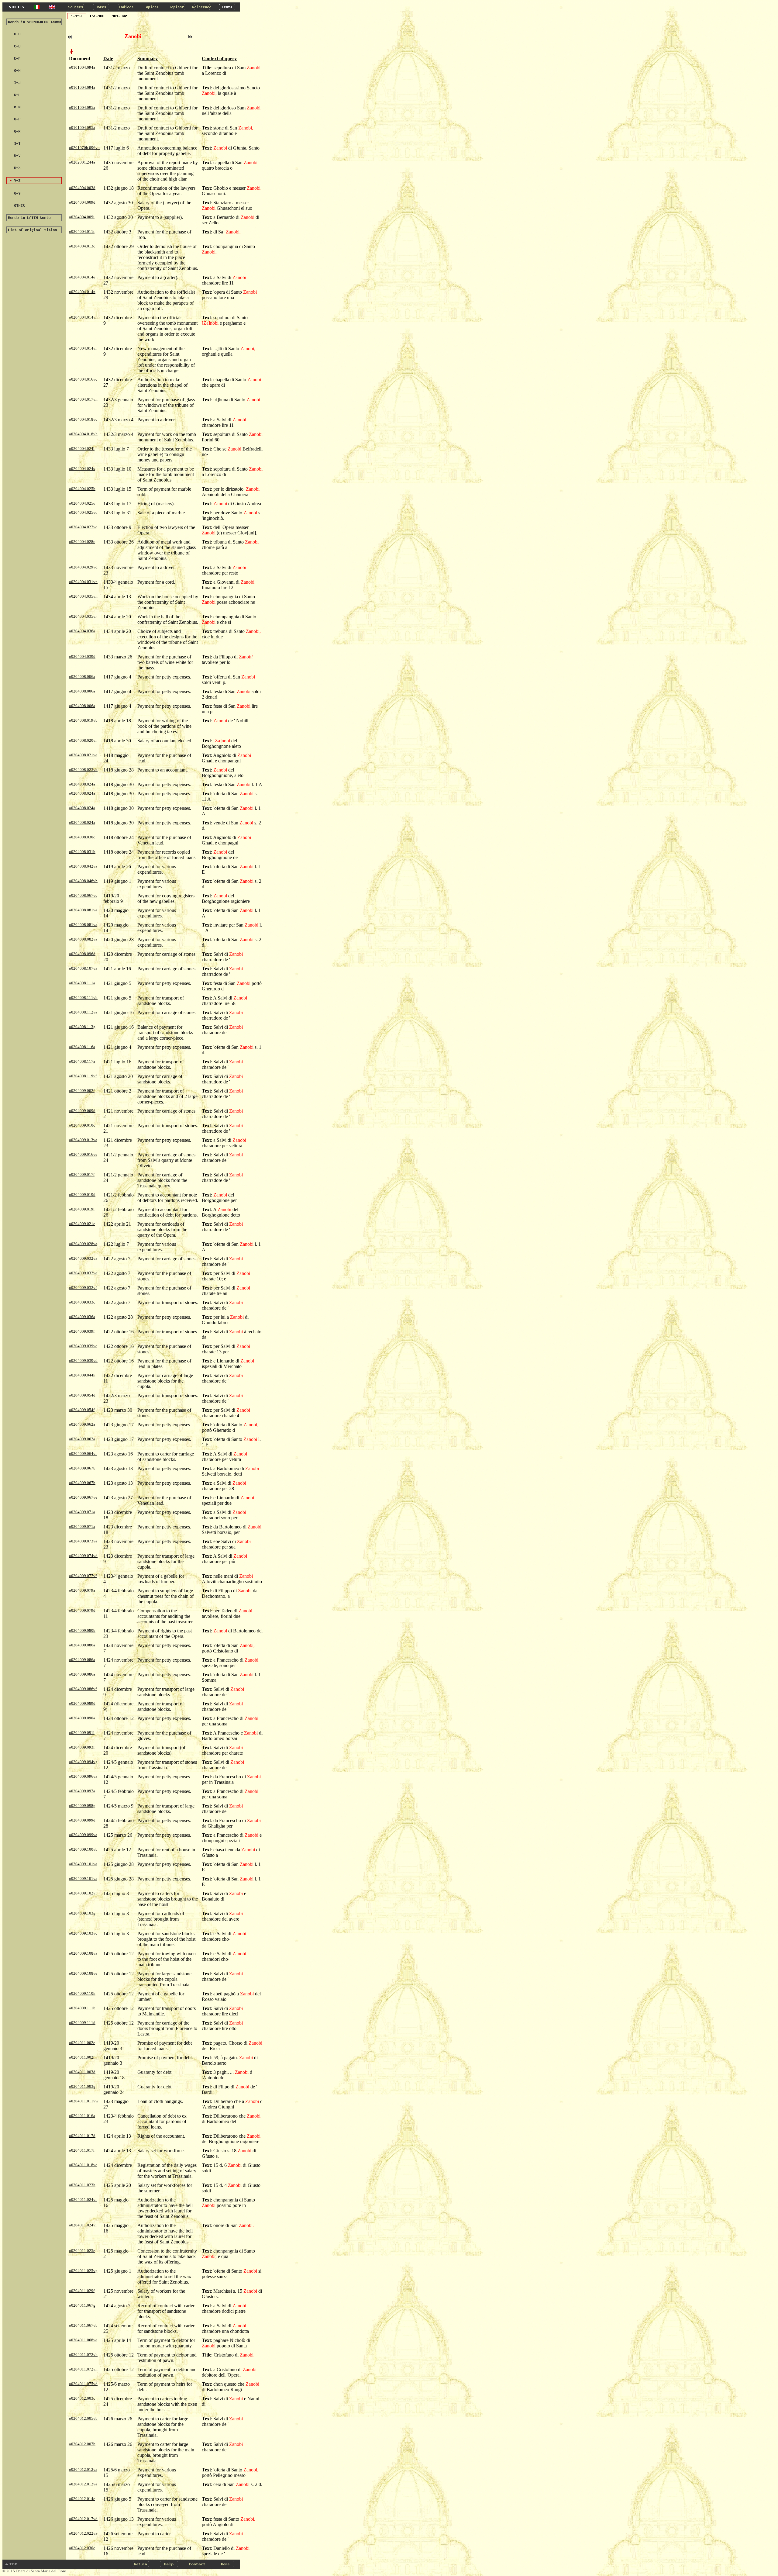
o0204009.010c (82, 1125)
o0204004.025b (82, 489)
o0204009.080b (82, 1630)
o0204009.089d (82, 1703)
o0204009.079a (82, 1590)
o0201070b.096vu (84, 148)
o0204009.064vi (83, 1454)
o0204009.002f (82, 1091)
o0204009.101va (83, 1864)
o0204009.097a (82, 1791)
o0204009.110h (82, 1993)
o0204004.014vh (83, 317)
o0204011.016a (82, 2116)
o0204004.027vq (83, 527)
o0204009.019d (82, 1195)
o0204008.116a (82, 1047)
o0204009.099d (82, 1820)
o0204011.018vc (83, 2165)
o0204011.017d (82, 2136)
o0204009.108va (83, 1953)
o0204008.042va (83, 866)
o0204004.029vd (83, 567)
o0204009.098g (82, 1806)
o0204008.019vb (83, 720)
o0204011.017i (82, 2150)
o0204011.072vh (83, 2355)
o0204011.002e (82, 2043)
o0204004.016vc (83, 379)
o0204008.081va (83, 910)
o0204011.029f (82, 2291)
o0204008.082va (83, 939)
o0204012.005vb (83, 2418)
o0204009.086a (82, 1645)
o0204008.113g (82, 1027)
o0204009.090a (82, 1718)
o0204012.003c (82, 2398)
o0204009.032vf (83, 1288)
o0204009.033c (82, 1302)
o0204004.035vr (83, 616)
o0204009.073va (83, 1541)
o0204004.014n (82, 292)
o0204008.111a (82, 983)
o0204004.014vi (83, 348)
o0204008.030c (82, 837)
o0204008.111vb (83, 998)
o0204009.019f (82, 1209)
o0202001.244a (82, 162)
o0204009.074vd (83, 1556)
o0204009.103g (82, 1913)
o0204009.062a (82, 1424)
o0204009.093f (82, 1747)
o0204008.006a (82, 677)
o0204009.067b (82, 1468)
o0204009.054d (82, 1395)
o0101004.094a (82, 67)
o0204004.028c (82, 542)
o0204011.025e (82, 2251)
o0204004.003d (82, 188)
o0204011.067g (82, 2305)
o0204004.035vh (83, 596)
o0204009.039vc (83, 1346)
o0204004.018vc (83, 419)
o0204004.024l (82, 449)
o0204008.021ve (83, 755)
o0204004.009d (82, 202)
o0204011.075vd (83, 2384)
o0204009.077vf (83, 1576)
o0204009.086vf (83, 1689)
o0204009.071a (82, 1512)
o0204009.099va (83, 1835)
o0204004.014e (82, 277)
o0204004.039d (82, 656)
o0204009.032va (83, 1258)
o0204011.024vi (83, 2200)
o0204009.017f (82, 1174)
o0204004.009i (82, 217)
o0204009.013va (83, 1140)
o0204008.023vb (83, 770)
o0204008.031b (82, 852)
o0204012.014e (82, 2499)
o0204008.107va (83, 968)
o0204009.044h (82, 1375)
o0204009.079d (82, 1610)
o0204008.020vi (83, 740)
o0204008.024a (82, 784)
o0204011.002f (82, 2057)
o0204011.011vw (84, 2101)
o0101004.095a (82, 107)
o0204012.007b (82, 2444)
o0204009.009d (82, 1111)
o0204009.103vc (83, 1933)
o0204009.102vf (83, 1893)
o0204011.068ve (83, 2340)
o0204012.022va (83, 2533)
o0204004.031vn (83, 582)
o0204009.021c (82, 1224)
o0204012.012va (83, 2469)
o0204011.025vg (83, 2271)
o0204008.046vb (83, 881)
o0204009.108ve (83, 1973)
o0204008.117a (82, 1061)
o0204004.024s (82, 469)
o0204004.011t (82, 231)
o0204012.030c (82, 2548)
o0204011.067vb (83, 2325)
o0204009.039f (82, 1331)
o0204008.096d (82, 954)
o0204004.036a (82, 631)
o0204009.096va (83, 1776)
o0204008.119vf (83, 1076)
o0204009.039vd (83, 1361)
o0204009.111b (82, 2008)
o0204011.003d (82, 2072)
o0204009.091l (82, 1733)
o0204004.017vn (83, 399)
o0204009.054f (82, 1410)
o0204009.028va (83, 1244)
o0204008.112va (83, 1012)
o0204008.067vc (83, 895)
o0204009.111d (82, 2023)
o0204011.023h (82, 2185)
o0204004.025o (82, 503)
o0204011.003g (82, 2086)
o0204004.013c (82, 246)
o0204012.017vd (83, 2519)
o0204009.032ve (83, 1273)
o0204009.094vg (83, 1762)
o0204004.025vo (83, 512)
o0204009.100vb (83, 1849)
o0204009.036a (82, 1317)
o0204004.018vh (83, 434)
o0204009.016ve (83, 1154)
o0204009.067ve (83, 1497)
